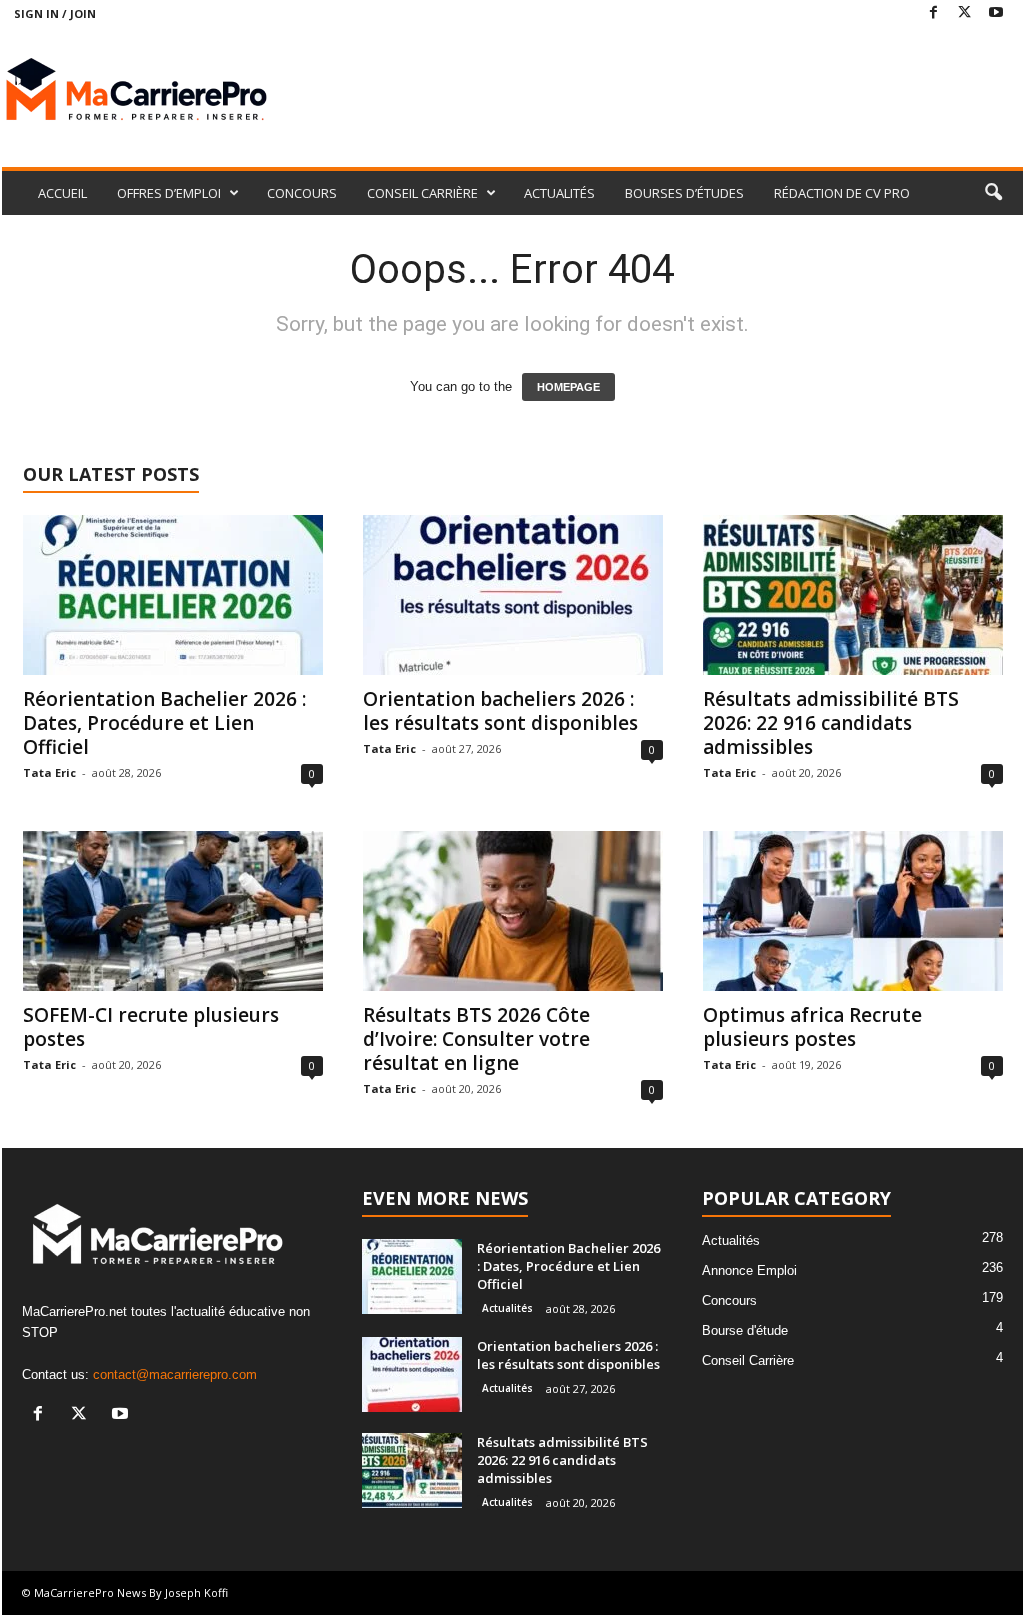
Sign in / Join (55, 13)
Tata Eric (49, 772)
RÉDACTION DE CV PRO (842, 193)
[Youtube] (996, 13)
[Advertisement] (659, 92)
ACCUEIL (62, 193)
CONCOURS (302, 193)
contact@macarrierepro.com (175, 1374)
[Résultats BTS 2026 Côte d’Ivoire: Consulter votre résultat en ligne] (513, 911)
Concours (729, 1300)
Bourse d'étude (745, 1330)
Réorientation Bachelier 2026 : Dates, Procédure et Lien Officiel (164, 723)
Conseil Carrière (748, 1360)
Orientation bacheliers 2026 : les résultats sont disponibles (500, 711)
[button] (993, 193)
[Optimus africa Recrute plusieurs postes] (853, 911)
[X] (965, 13)
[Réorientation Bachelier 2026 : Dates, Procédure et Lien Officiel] (173, 595)
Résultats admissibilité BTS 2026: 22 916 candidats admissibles (831, 723)
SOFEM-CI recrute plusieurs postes (151, 1027)
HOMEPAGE (568, 387)
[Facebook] (934, 13)
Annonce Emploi (749, 1270)
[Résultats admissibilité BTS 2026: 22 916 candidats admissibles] (853, 595)
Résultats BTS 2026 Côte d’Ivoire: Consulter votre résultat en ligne (476, 1039)
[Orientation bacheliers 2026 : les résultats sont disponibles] (513, 595)
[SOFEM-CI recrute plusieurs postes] (173, 911)
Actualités (507, 1308)
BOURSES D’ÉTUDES (684, 193)
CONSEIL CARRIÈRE (422, 193)
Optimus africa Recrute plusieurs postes (812, 1027)
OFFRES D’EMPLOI (169, 193)
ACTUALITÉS (559, 193)
